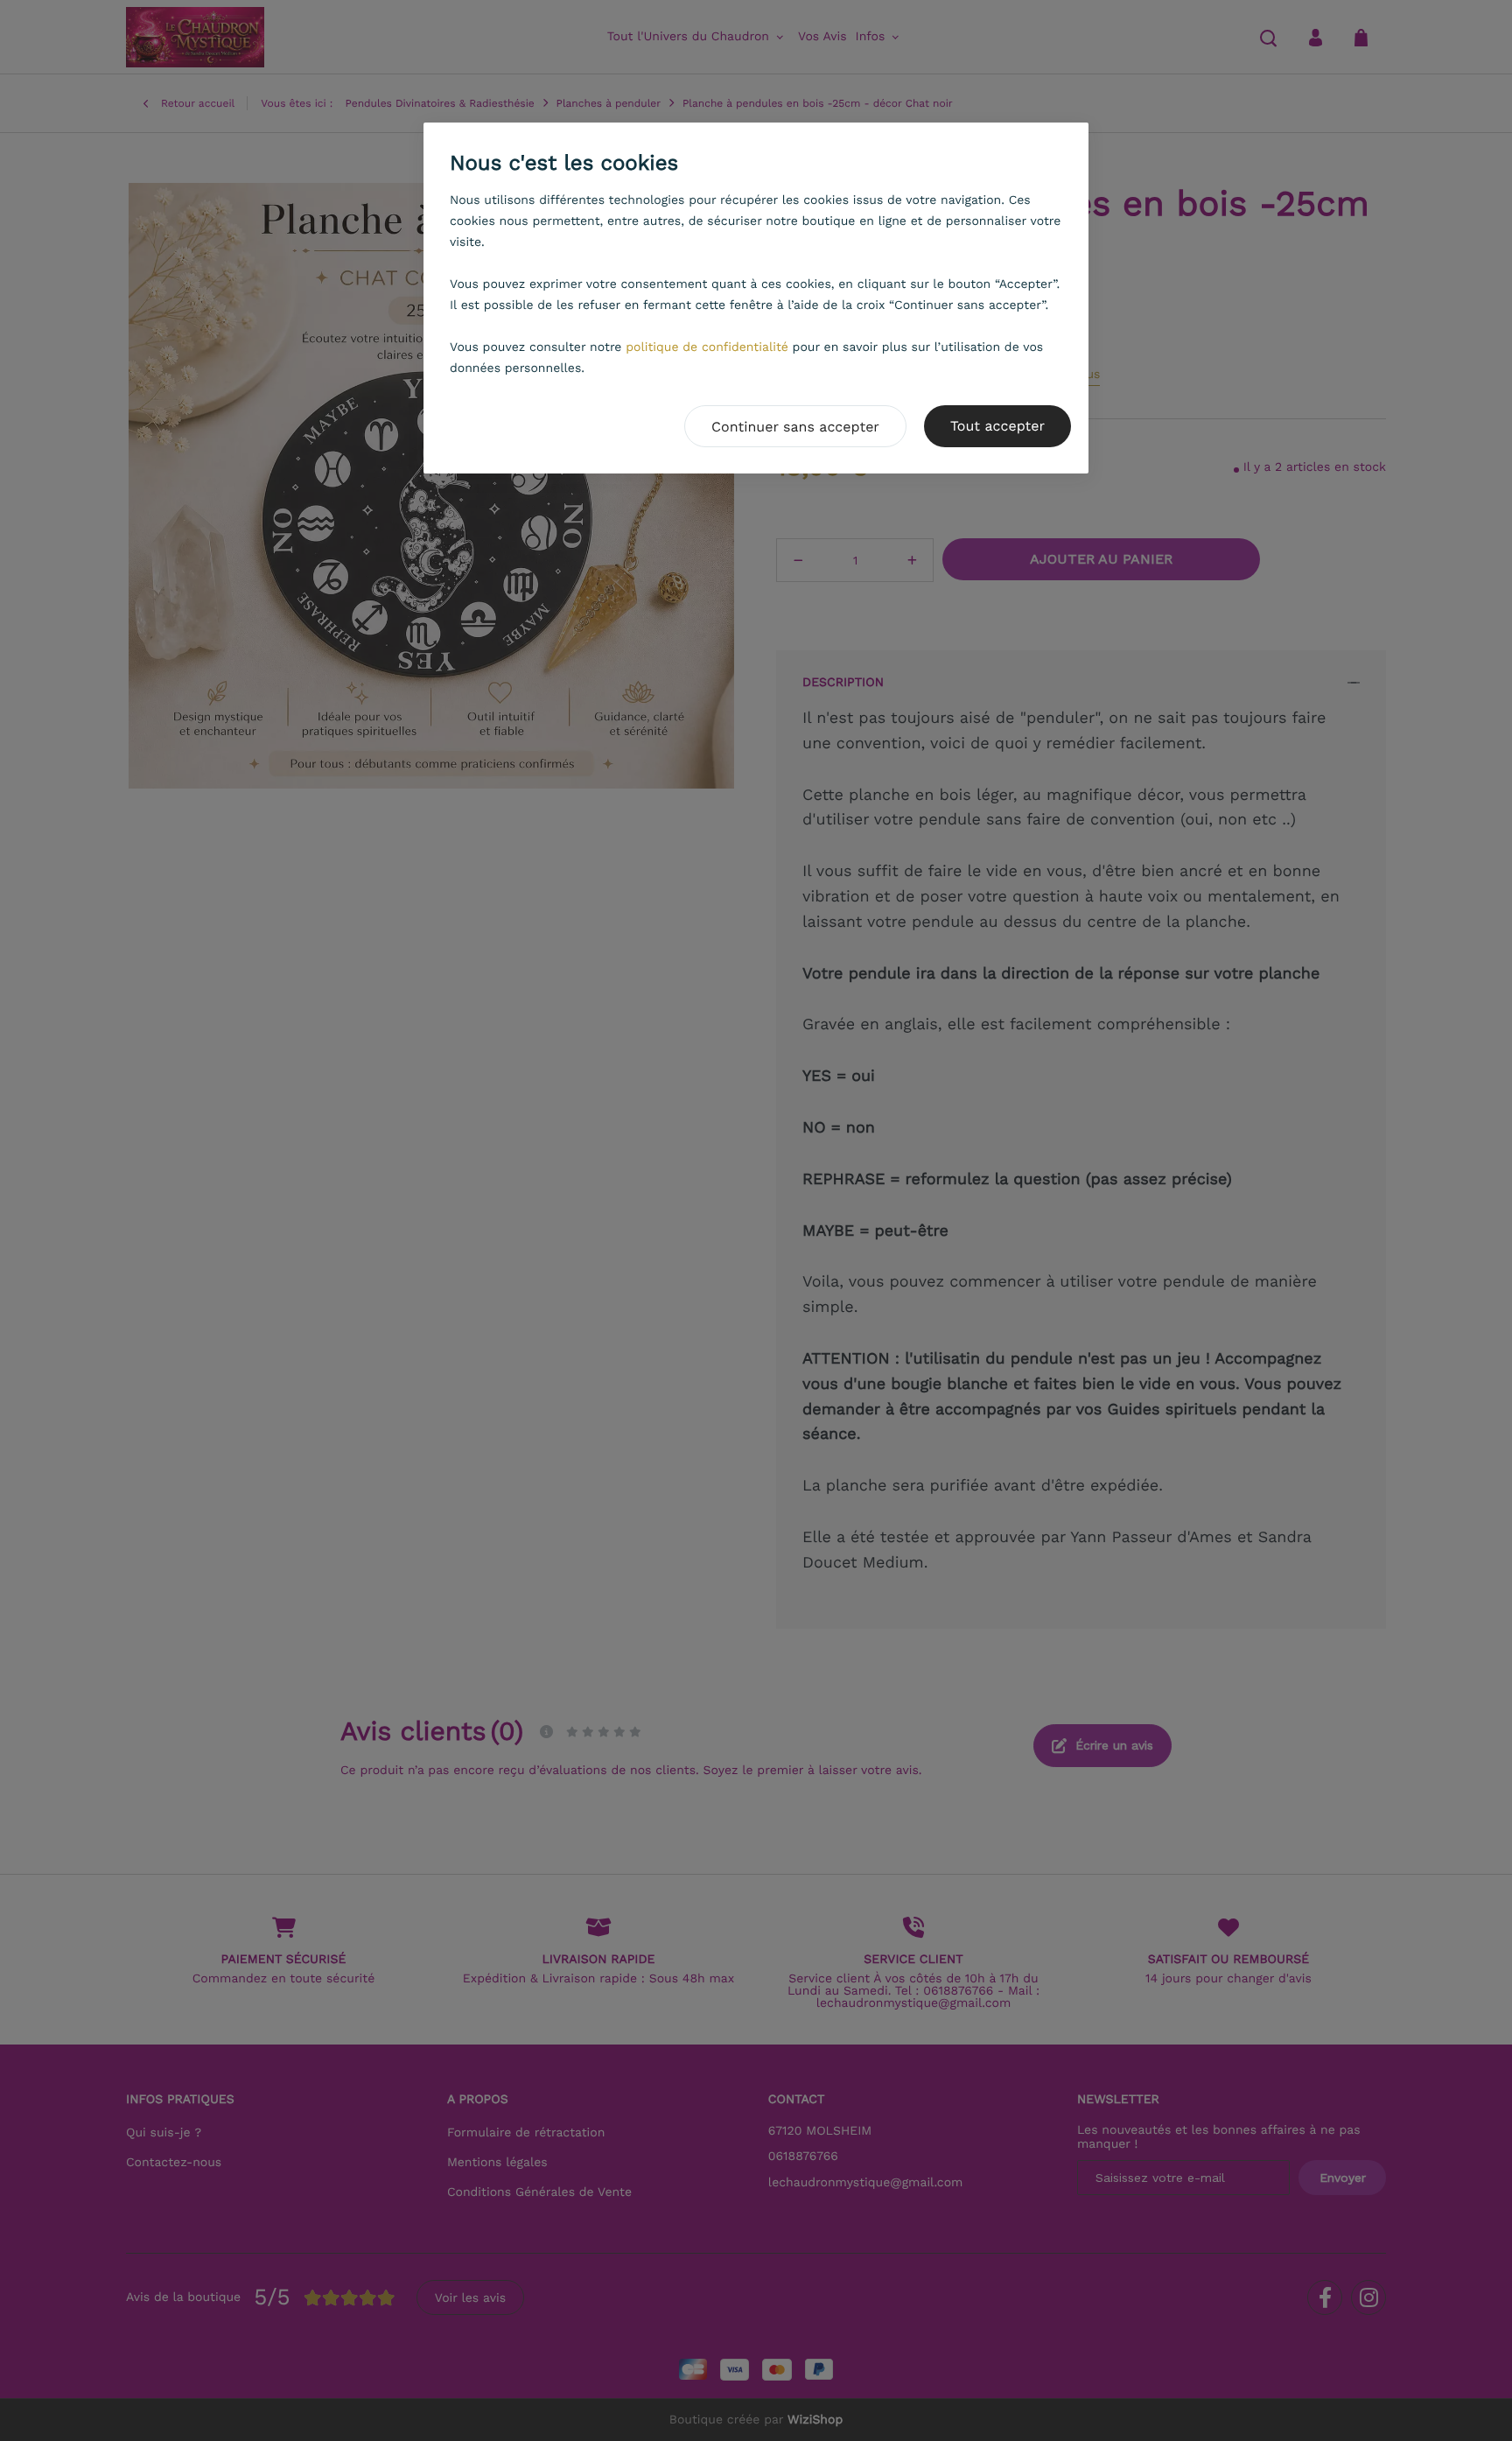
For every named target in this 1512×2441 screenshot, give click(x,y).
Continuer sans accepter (795, 427)
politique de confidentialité (707, 347)
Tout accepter (997, 426)
